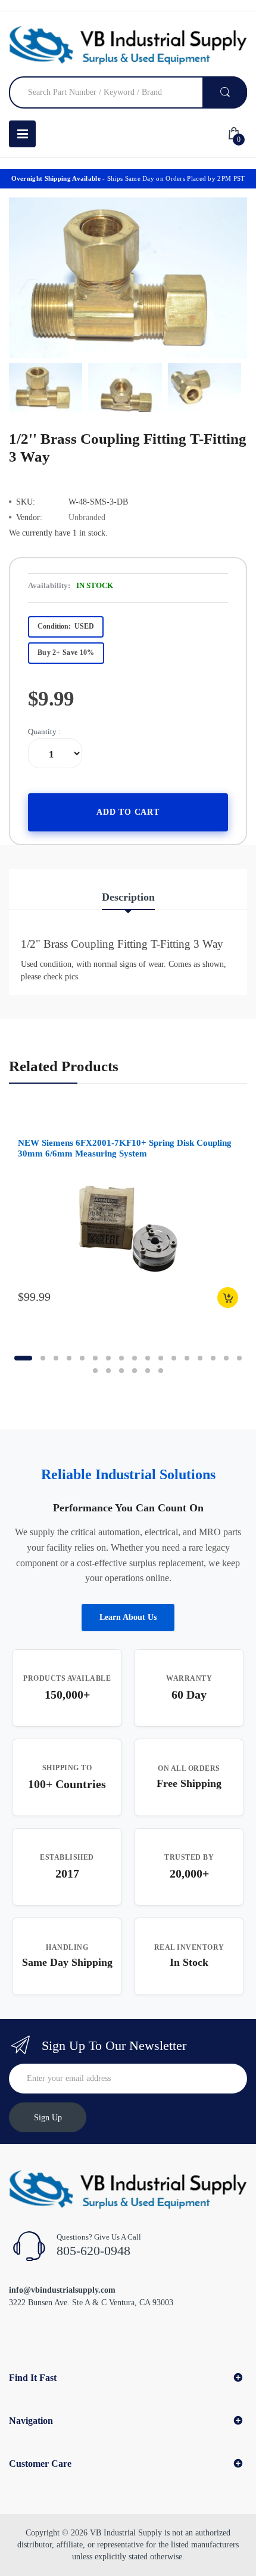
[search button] (225, 92)
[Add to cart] (228, 1298)
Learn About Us (128, 1617)
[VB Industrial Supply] (128, 45)
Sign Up (48, 2118)
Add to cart (128, 812)
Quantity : (44, 732)
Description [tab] (128, 897)
